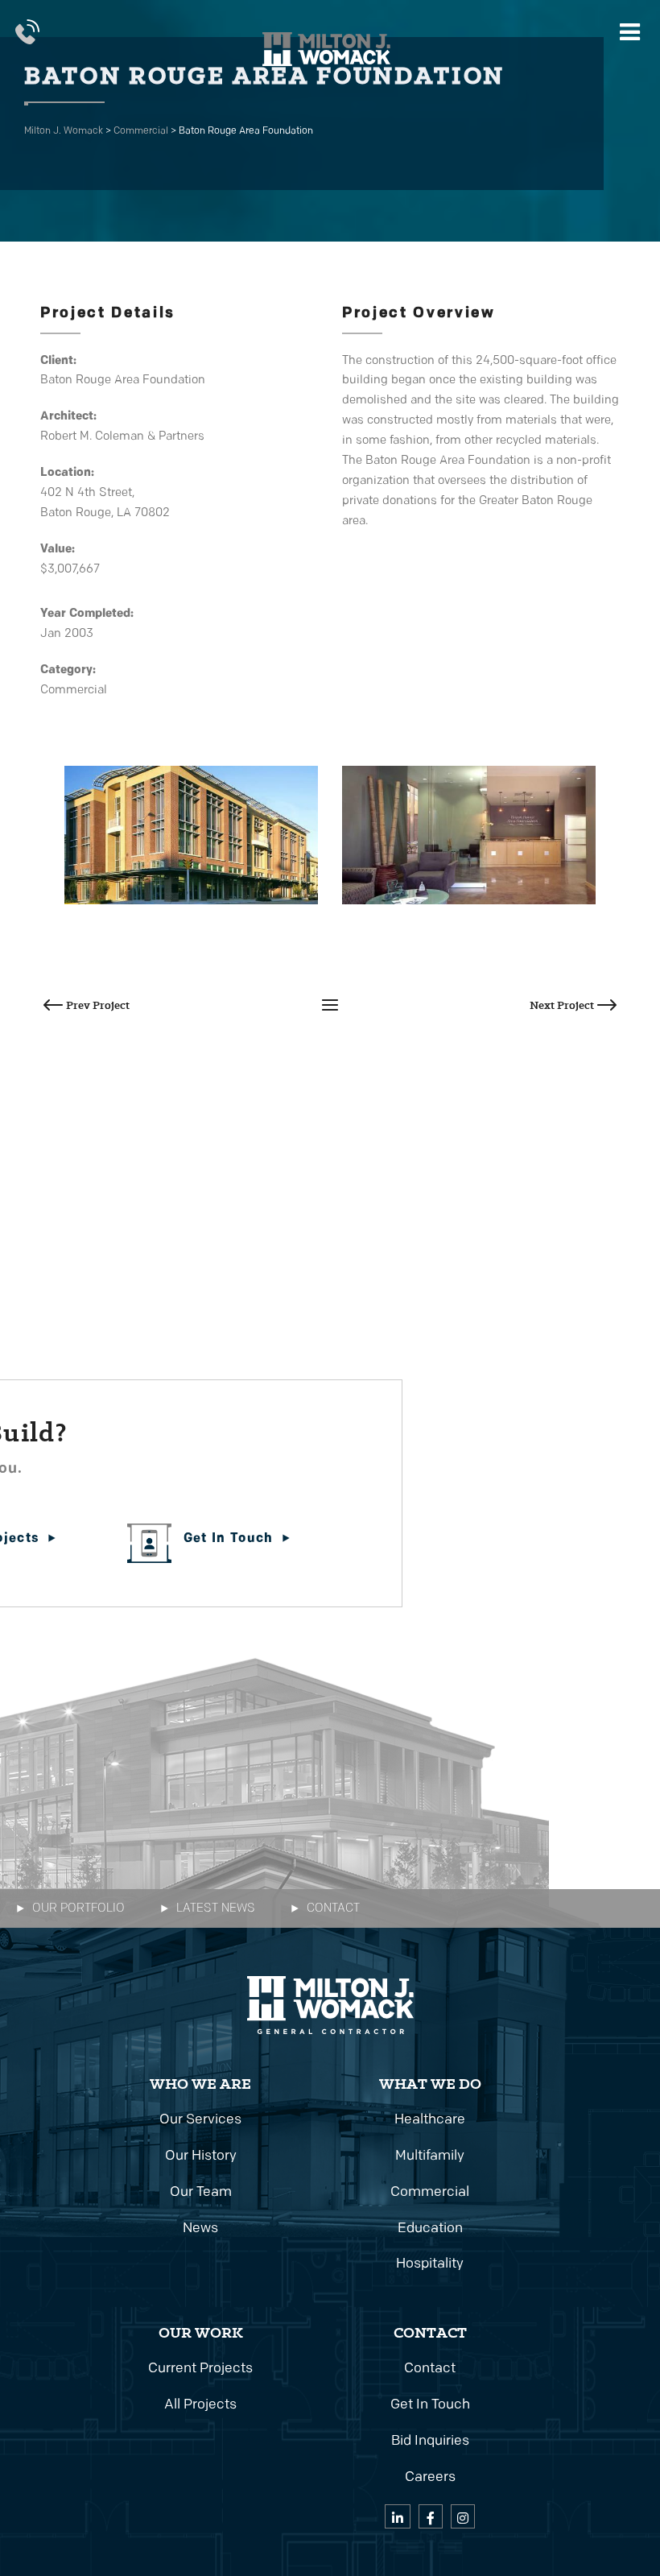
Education (430, 2229)
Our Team (201, 2192)
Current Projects (200, 2369)
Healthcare (430, 2120)
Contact (333, 1909)
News (200, 2229)
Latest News (216, 1909)
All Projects (200, 2405)
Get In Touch (430, 2405)
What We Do (430, 2084)
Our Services (200, 2120)
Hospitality (430, 2264)
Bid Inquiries (430, 2441)
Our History (201, 2156)
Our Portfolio (78, 1909)
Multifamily (430, 2156)
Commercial (430, 2192)
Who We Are (200, 2084)
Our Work (201, 2332)
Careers (430, 2477)
